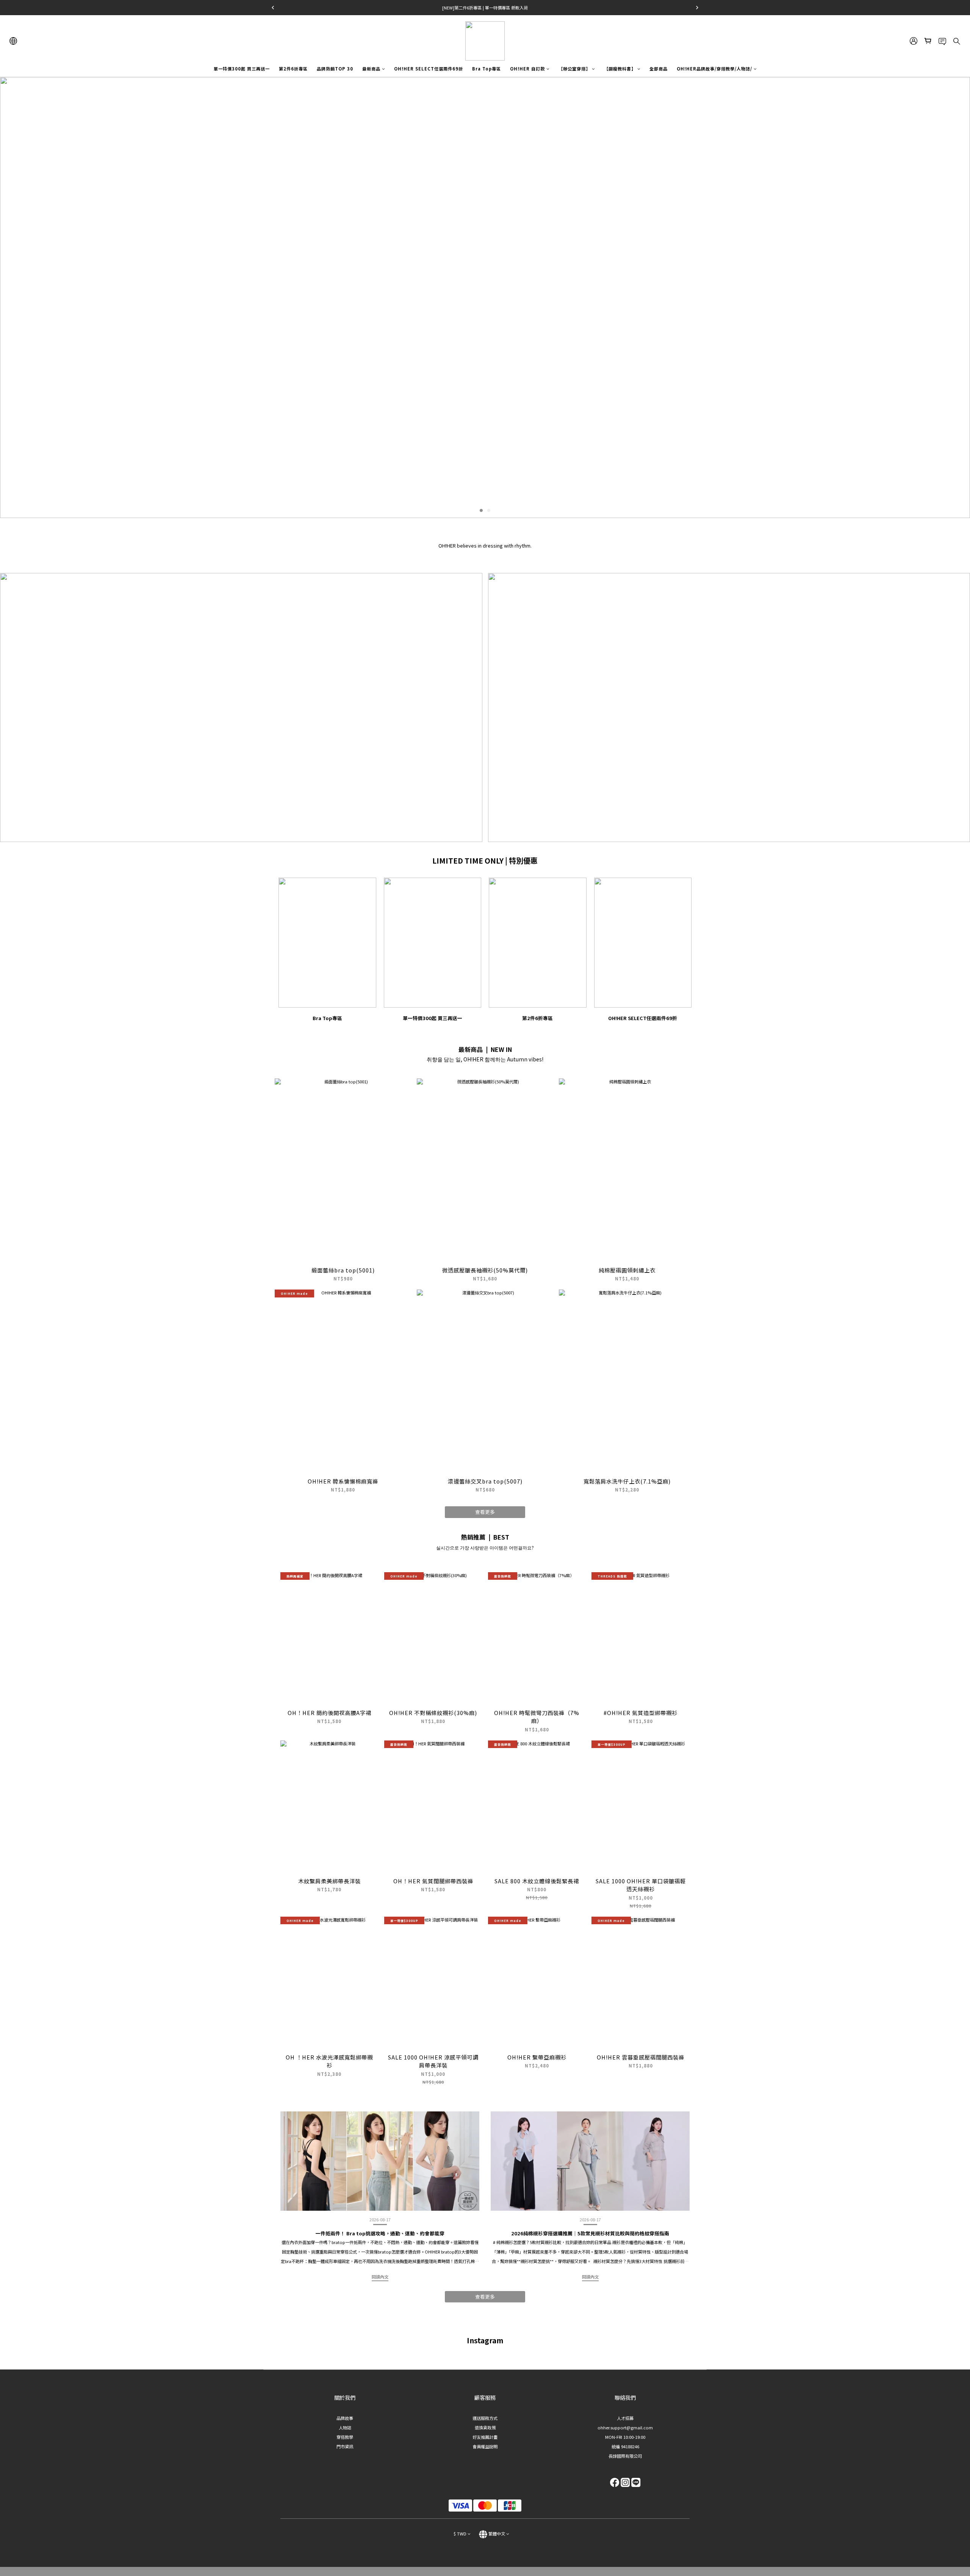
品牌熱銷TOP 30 (335, 69)
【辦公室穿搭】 (574, 69)
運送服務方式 (485, 2418)
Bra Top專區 (487, 69)
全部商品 (659, 69)
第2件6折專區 (293, 69)
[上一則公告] (273, 8)
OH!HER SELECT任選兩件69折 (429, 69)
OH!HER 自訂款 (527, 69)
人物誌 (345, 2427)
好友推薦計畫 (485, 2437)
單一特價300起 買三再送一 (242, 69)
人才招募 (625, 2418)
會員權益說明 (485, 2446)
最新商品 (371, 69)
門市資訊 (345, 2446)
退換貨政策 (485, 2427)
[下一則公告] (697, 8)
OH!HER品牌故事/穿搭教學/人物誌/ (714, 69)
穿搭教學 (345, 2437)
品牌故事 (345, 2418)
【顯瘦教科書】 (620, 69)
